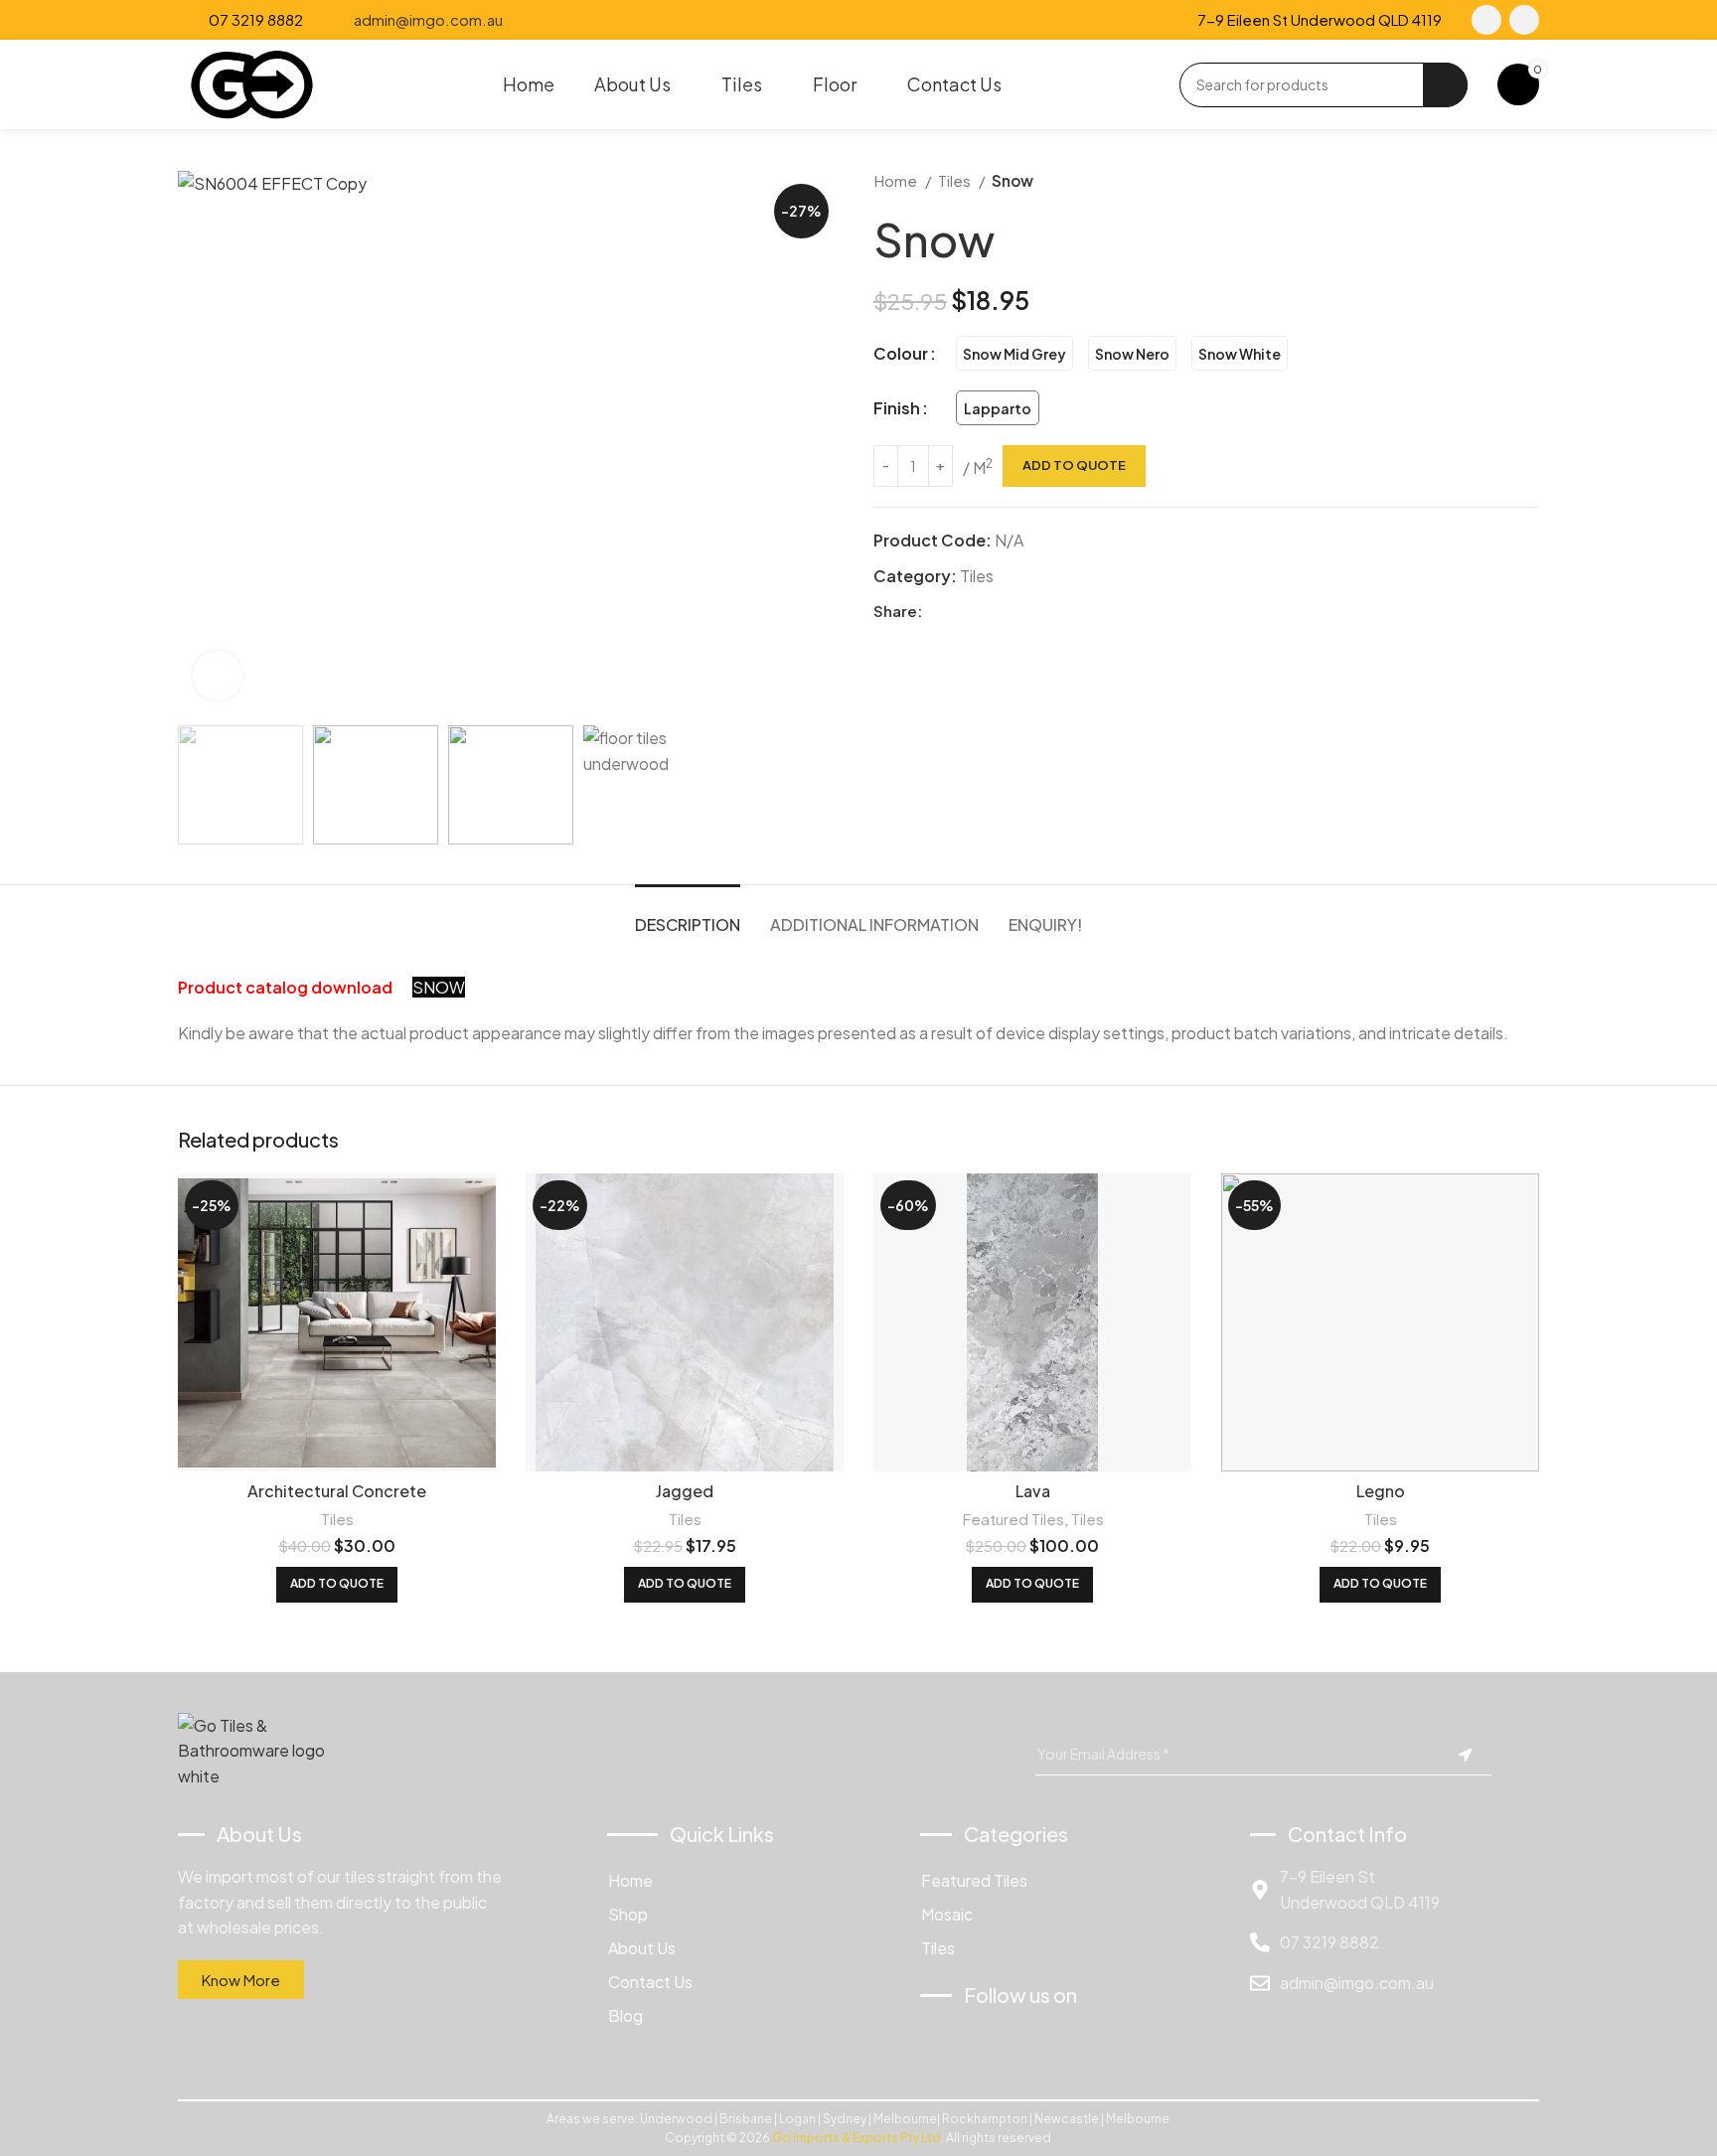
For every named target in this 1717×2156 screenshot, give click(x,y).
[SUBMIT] (1465, 1756)
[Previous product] (1489, 181)
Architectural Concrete (337, 1491)
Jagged (685, 1491)
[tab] (688, 915)
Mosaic (947, 1914)
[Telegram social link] (1030, 611)
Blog (625, 2015)
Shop (628, 1914)
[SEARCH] (1445, 85)
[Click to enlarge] (218, 676)
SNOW (439, 987)
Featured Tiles (1013, 1519)
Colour (901, 353)
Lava (1033, 1491)
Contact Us (650, 1982)
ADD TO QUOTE (1074, 465)
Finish (897, 408)
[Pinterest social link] (984, 611)
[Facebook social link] (1486, 20)
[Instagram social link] (1524, 20)
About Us (642, 1948)
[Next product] (1529, 181)
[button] (337, 1585)
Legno (1381, 1491)
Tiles (956, 180)
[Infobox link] (240, 20)
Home (897, 180)
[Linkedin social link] (1007, 611)
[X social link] (961, 611)
